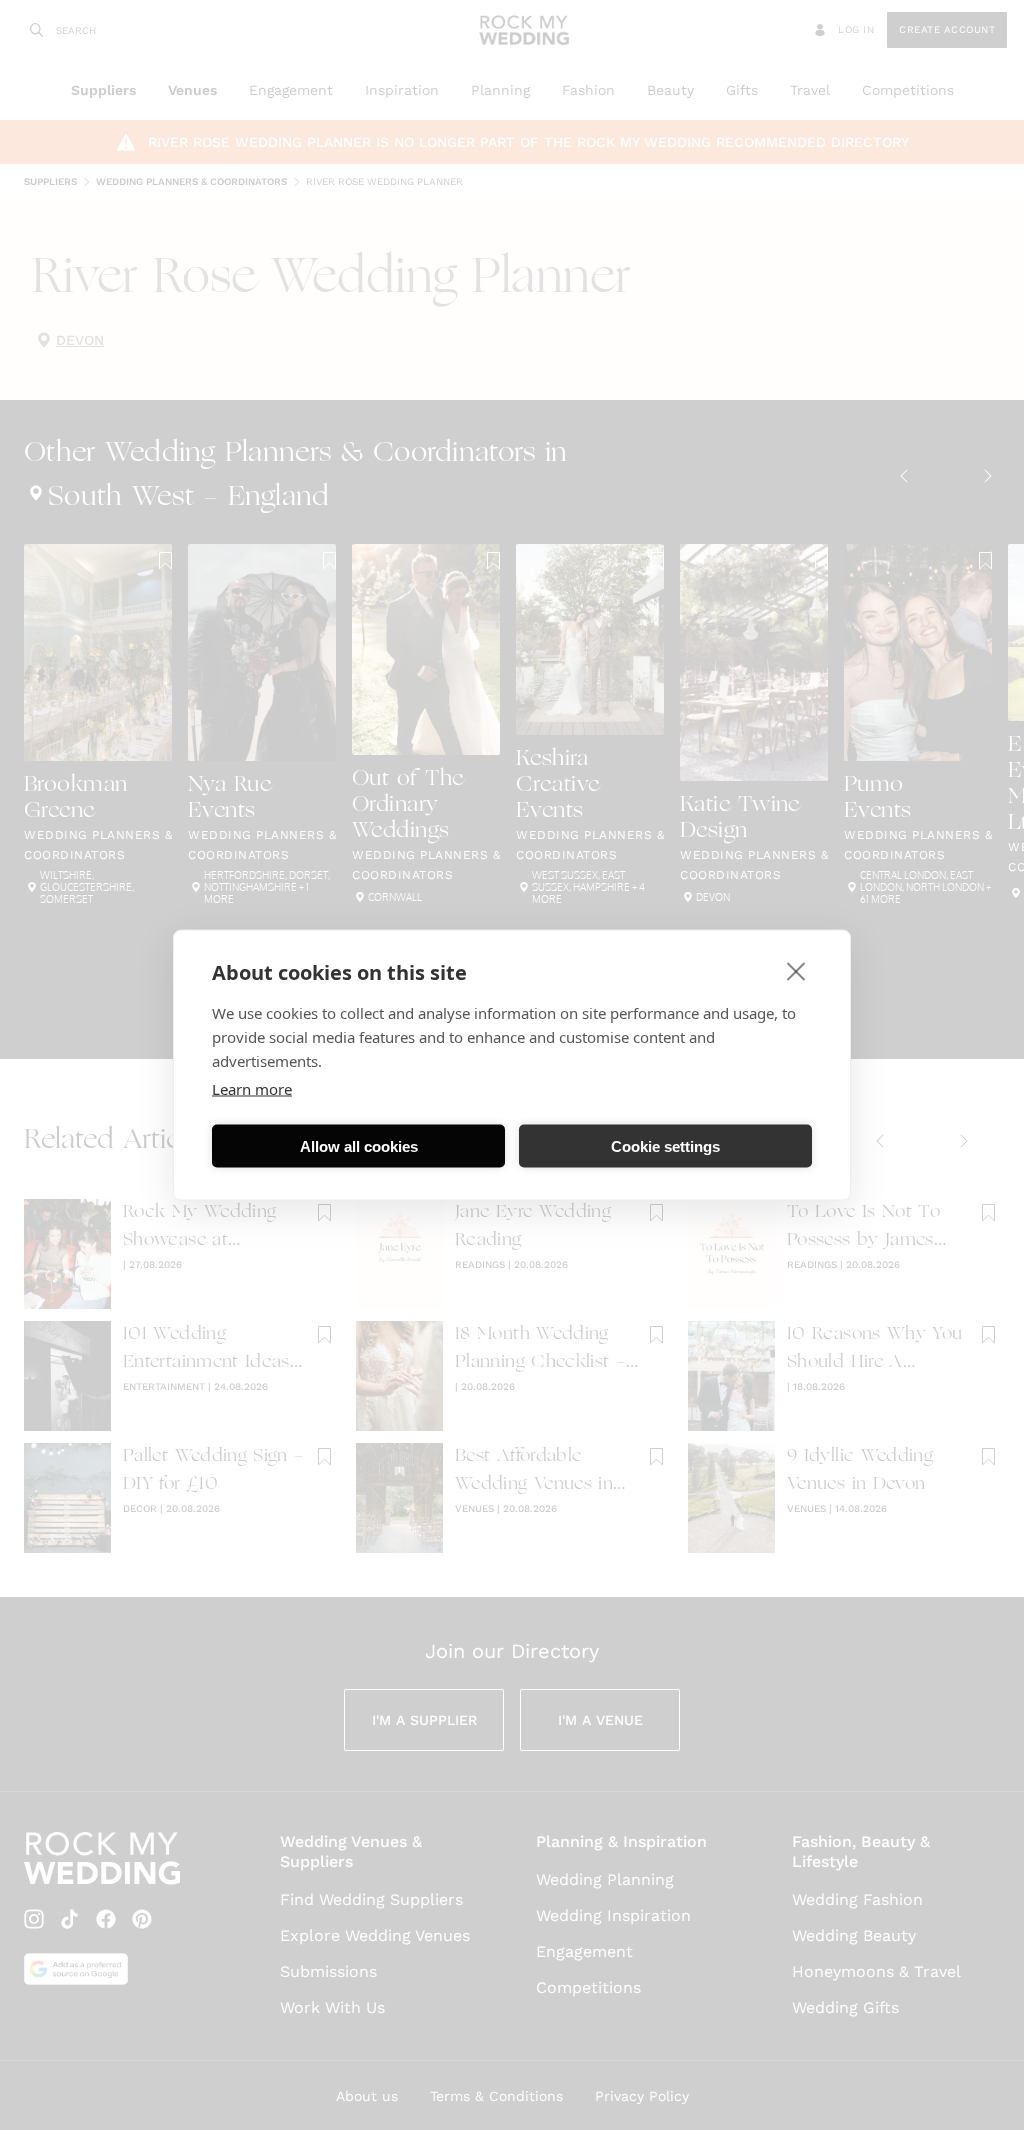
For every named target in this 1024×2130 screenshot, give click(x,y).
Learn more (252, 1089)
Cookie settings (665, 1145)
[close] (796, 971)
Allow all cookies (359, 1145)
